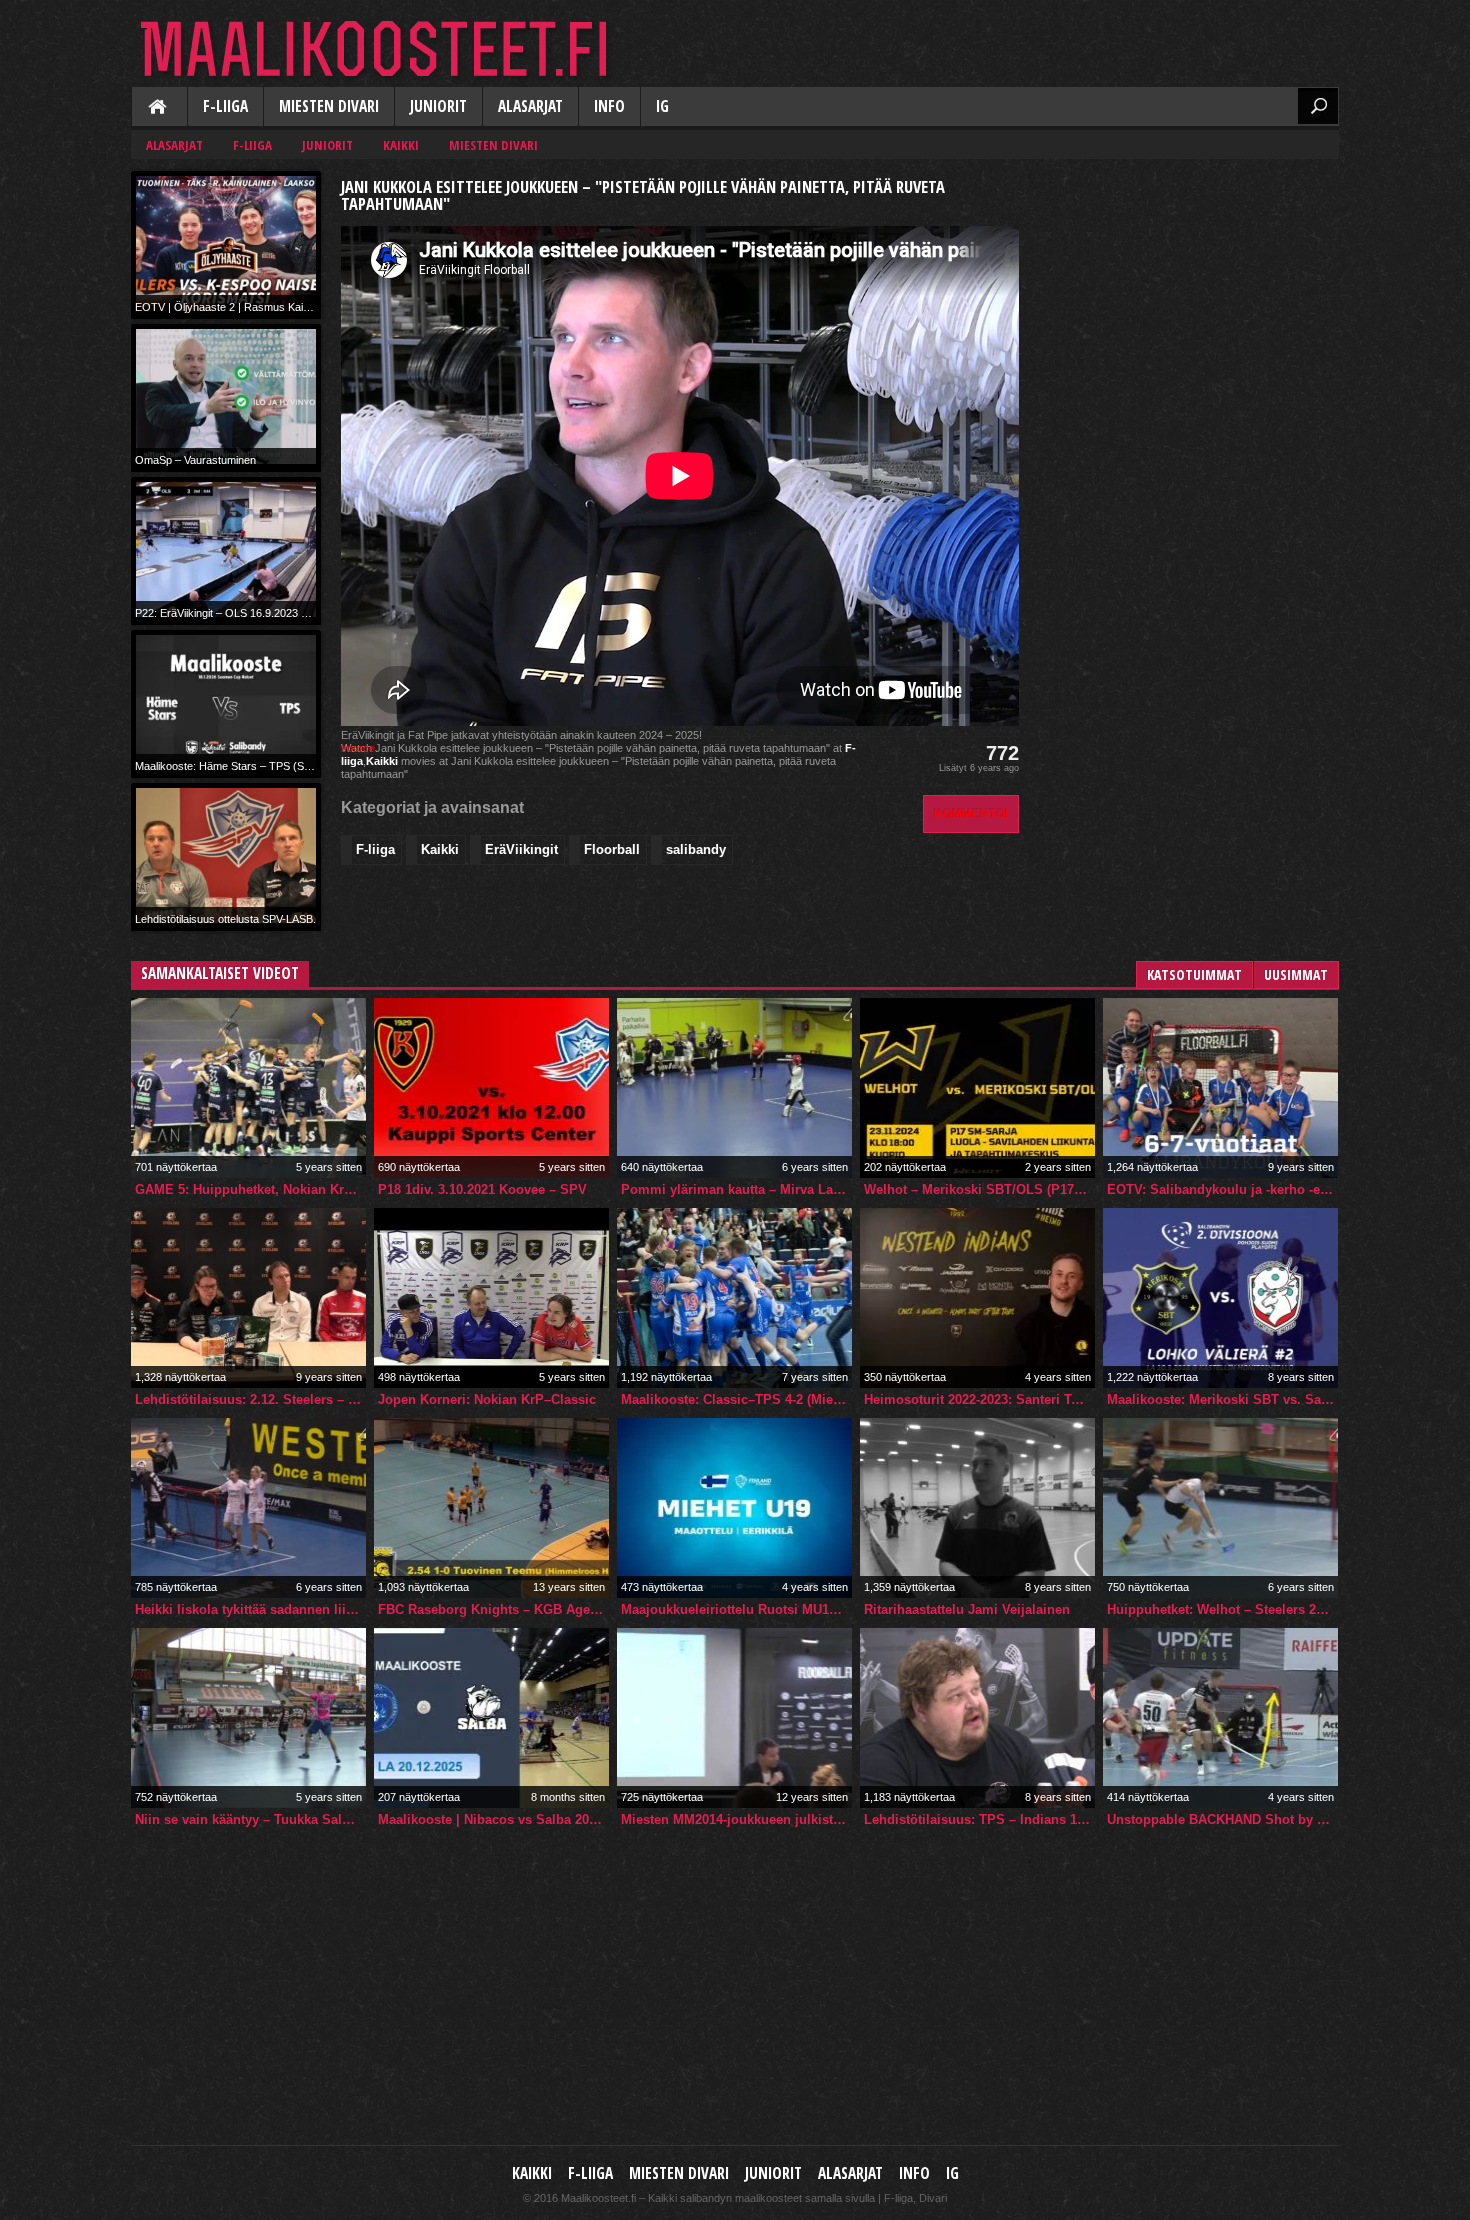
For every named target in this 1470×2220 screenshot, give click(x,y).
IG (662, 106)
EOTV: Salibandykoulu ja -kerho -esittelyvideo (1222, 1189)
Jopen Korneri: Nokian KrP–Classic (487, 1399)
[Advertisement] (1189, 296)
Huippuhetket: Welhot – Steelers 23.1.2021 (1222, 1609)
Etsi (1318, 106)
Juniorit (438, 106)
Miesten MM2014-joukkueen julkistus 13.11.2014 (736, 1819)
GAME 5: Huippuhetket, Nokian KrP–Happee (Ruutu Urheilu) (250, 1189)
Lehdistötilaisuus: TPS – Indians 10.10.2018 (979, 1819)
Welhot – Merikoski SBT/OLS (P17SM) (979, 1189)
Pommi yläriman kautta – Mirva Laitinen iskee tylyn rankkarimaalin (736, 1189)
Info (609, 106)
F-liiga (225, 106)
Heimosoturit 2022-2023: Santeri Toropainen (979, 1399)
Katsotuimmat (1194, 974)
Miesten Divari (329, 106)
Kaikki (159, 108)
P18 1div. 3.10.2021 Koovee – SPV (482, 1189)
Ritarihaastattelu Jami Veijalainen (967, 1609)
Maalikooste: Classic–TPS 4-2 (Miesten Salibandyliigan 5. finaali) (736, 1399)
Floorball (612, 849)
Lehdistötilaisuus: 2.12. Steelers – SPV (250, 1399)
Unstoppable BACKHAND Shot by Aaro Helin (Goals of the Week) (1222, 1819)
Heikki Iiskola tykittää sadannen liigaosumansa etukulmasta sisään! (250, 1609)
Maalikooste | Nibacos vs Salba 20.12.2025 (493, 1819)
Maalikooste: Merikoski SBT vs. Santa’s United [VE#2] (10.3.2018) (1222, 1399)
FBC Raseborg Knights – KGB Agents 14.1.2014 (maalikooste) (493, 1609)
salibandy (696, 849)
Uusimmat (1296, 974)
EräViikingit (521, 849)
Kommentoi (971, 813)
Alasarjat (530, 106)
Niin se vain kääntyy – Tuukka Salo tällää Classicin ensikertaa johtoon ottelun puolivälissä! (250, 1819)
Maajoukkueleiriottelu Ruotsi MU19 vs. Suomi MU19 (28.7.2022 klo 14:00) (736, 1609)
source (358, 748)
